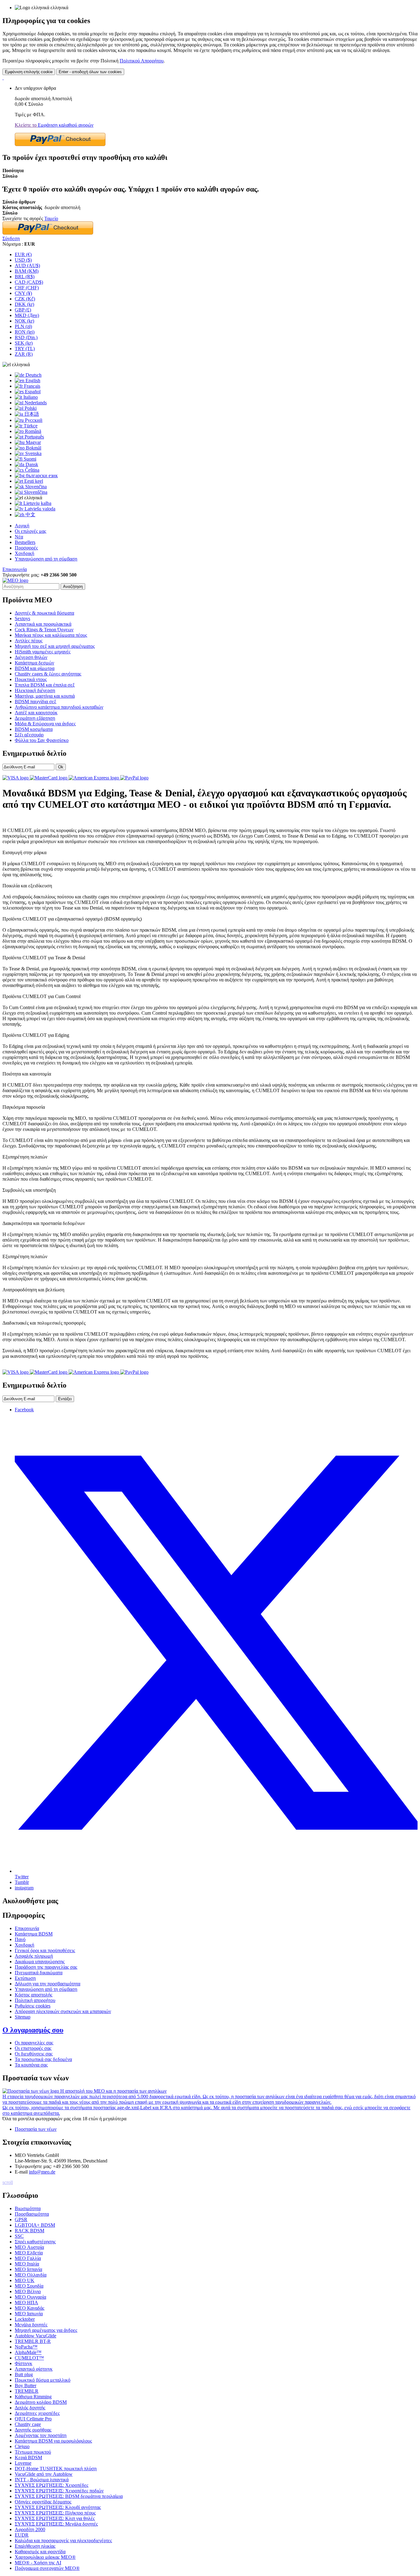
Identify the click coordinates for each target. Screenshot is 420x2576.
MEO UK (25, 2280)
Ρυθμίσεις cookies (33, 2006)
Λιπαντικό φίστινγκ (34, 2369)
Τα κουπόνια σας (31, 2065)
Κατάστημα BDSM (34, 1934)
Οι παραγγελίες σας (34, 2043)
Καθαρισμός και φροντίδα (40, 2552)
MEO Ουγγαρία (30, 2297)
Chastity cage (28, 2424)
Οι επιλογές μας (30, 531)
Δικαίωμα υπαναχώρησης (40, 1962)
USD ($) (23, 260)
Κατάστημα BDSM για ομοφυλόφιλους (53, 2441)
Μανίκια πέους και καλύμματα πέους (51, 635)
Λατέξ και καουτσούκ (36, 713)
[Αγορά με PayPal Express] (60, 144)
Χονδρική (24, 553)
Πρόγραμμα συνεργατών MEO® (47, 2568)
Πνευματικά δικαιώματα (39, 1973)
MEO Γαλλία (28, 2258)
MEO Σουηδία (29, 2286)
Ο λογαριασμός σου (33, 2030)
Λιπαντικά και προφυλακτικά (43, 624)
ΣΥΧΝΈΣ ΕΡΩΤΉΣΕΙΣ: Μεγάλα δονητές (56, 2524)
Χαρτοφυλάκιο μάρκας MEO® (45, 2557)
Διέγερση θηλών (31, 657)
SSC (19, 2236)
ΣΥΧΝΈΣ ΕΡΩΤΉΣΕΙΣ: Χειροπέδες (52, 2485)
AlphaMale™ (28, 2352)
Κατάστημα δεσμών (34, 663)
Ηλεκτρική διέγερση (35, 690)
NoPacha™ (26, 2347)
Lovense (23, 2463)
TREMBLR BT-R (33, 2341)
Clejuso (22, 2446)
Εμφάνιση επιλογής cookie (29, 72)
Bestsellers (25, 542)
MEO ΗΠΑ (26, 2303)
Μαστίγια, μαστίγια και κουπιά (45, 696)
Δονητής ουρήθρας (33, 2430)
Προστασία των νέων (36, 2129)
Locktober (25, 2319)
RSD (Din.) (26, 337)
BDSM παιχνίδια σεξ (36, 701)
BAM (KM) (27, 271)
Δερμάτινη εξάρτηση (35, 718)
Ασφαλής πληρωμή (34, 1956)
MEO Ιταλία (27, 2264)
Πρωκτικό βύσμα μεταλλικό (43, 2380)
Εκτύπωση (25, 1978)
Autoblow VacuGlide (36, 2336)
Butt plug (24, 2374)
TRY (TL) (25, 349)
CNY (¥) (23, 293)
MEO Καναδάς (30, 2308)
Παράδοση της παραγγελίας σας (46, 1967)
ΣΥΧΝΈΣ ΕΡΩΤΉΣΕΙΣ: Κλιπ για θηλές (55, 2518)
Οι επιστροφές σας (33, 2048)
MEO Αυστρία (29, 2247)
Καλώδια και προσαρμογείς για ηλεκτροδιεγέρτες (63, 2540)
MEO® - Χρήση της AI (38, 2563)
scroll (8, 2182)
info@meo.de (42, 2172)
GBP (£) (23, 310)
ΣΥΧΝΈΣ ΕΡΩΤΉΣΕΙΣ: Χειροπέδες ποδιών (59, 2491)
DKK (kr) (24, 304)
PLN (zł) (23, 326)
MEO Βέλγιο (28, 2291)
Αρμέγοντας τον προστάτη (41, 2435)
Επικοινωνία (15, 569)
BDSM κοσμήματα (34, 729)
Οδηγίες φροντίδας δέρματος (43, 2502)
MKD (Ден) (27, 315)
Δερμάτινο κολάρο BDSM (41, 2402)
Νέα (19, 537)
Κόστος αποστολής (34, 1995)
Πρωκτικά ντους (31, 679)
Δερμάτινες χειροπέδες (37, 2413)
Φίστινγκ (24, 2363)
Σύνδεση (11, 238)
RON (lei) (25, 332)
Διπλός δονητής (30, 2408)
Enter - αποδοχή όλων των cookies (90, 72)
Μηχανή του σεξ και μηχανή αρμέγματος (55, 646)
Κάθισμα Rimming (33, 2397)
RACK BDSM (30, 2231)
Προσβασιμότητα (32, 2214)
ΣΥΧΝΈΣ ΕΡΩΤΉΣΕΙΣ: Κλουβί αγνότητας (58, 2507)
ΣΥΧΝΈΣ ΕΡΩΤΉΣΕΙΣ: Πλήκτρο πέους (55, 2513)
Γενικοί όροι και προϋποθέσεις (45, 1950)
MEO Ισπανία (28, 2269)
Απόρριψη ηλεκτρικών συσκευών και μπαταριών (63, 2011)
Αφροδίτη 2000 (30, 2529)
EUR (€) (23, 254)
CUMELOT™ (29, 2358)
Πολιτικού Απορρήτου (142, 61)
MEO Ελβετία (29, 2253)
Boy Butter (26, 2386)
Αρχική (22, 526)
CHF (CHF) (27, 288)
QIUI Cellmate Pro (33, 2419)
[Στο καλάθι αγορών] (3, 78)
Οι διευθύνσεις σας (34, 2054)
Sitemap (23, 2017)
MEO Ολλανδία (31, 2275)
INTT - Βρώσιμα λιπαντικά (42, 2480)
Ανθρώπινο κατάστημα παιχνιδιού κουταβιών (59, 707)
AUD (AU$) (27, 266)
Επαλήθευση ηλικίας (35, 2546)
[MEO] (15, 580)
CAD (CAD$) (29, 282)
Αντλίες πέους (29, 641)
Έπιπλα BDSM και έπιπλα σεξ (45, 685)
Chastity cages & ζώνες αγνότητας (48, 674)
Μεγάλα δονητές (31, 2325)
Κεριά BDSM (28, 2457)
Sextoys (22, 618)
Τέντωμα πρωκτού (33, 2452)
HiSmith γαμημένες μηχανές (43, 652)
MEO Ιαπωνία (29, 2314)
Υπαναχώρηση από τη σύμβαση (46, 559)
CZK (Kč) (25, 299)
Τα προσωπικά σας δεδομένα (43, 2059)
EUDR (22, 2535)
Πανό (20, 1939)
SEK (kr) (24, 343)
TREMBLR (27, 2391)
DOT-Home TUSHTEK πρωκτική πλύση (56, 2469)
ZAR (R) (24, 354)
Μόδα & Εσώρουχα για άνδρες (45, 724)
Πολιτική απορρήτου (35, 2000)
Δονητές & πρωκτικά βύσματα (44, 613)
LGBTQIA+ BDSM (35, 2225)
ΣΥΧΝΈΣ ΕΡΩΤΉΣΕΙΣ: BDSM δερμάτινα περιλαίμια (69, 2496)
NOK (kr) (24, 321)
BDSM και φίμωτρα (35, 668)
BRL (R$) (25, 277)
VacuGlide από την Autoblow (44, 2474)
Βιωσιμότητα (28, 2208)
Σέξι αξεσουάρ (29, 735)
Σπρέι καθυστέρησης (35, 2242)
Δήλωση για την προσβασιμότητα (48, 1984)
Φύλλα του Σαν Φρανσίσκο (42, 740)
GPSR (21, 2219)
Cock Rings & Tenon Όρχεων (44, 630)
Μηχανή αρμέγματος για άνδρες (46, 2330)
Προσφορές (26, 548)
